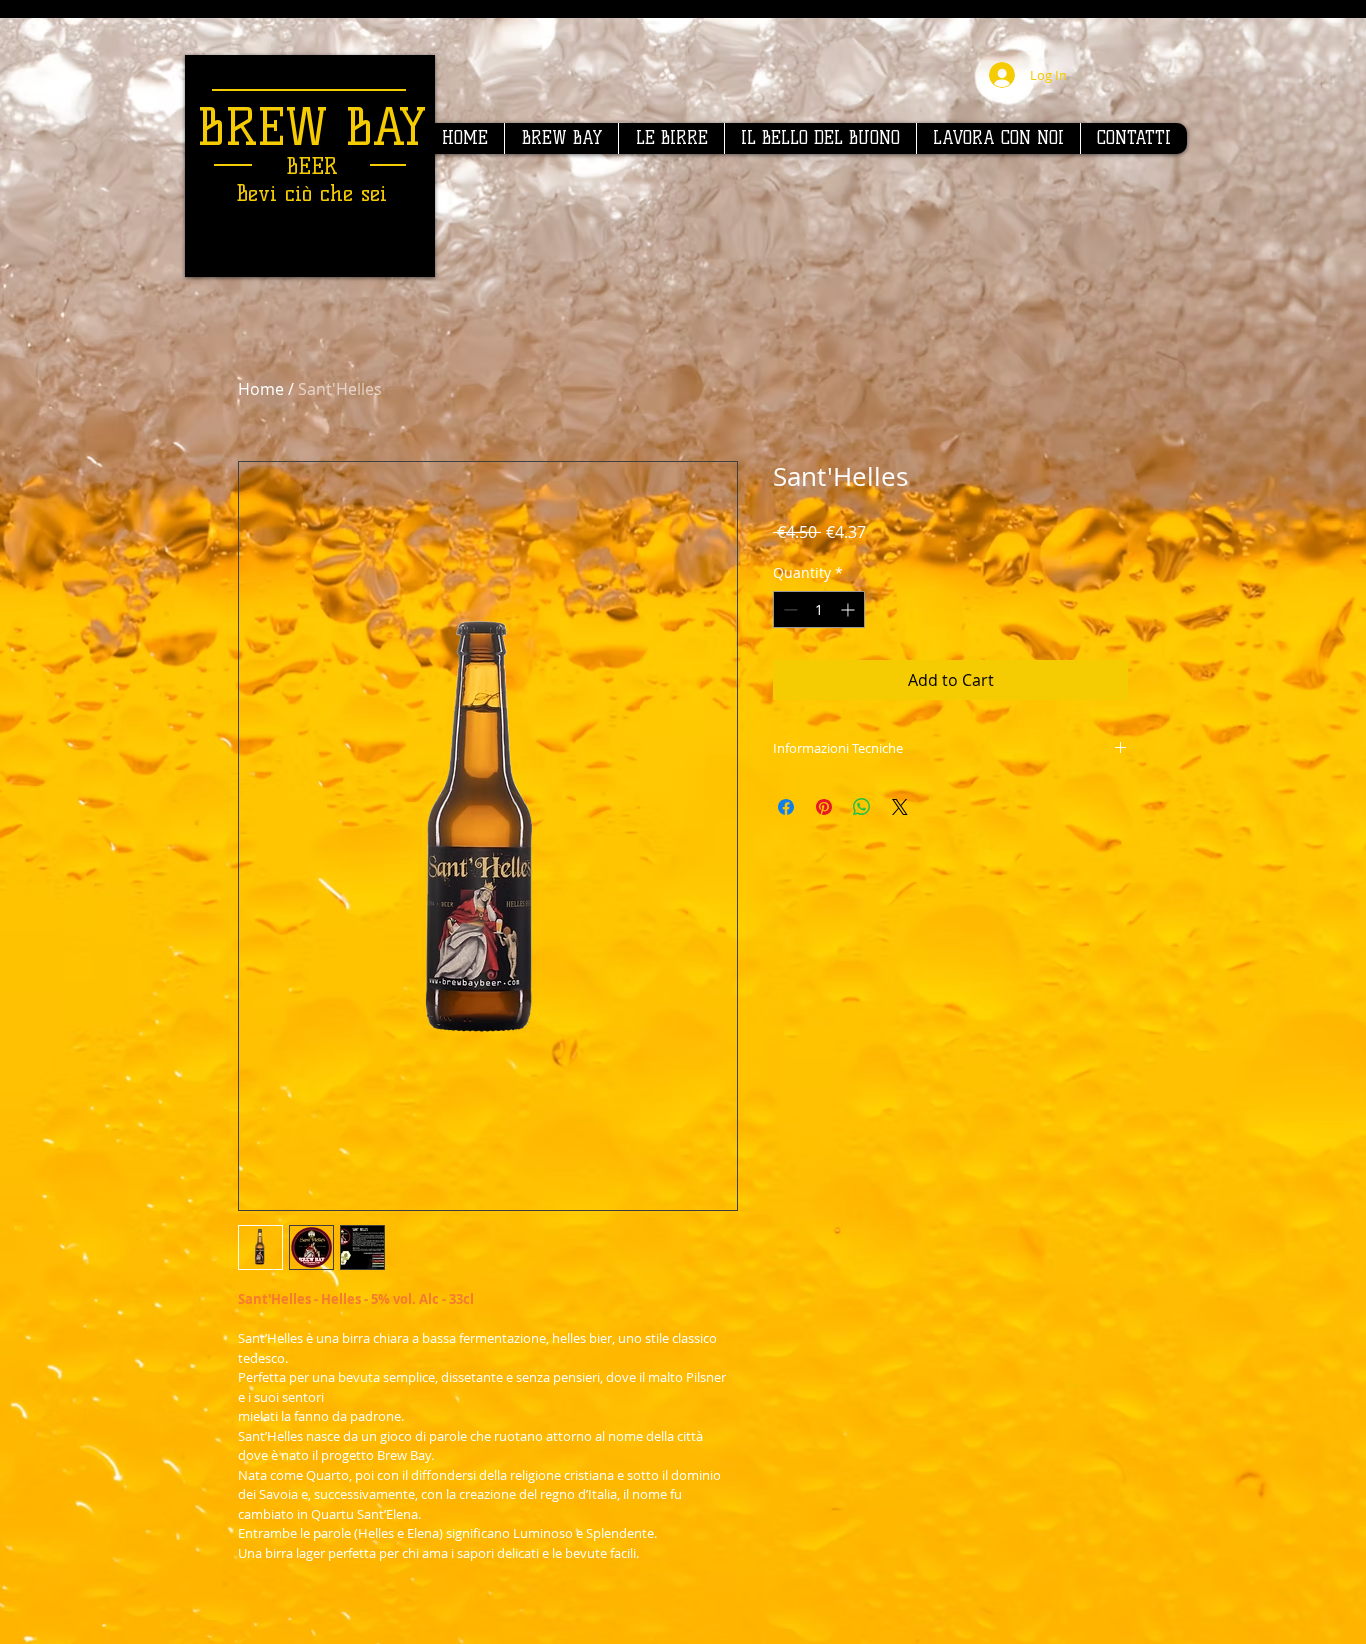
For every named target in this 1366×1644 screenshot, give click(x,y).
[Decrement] (788, 609)
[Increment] (849, 609)
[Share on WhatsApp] (862, 807)
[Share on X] (900, 807)
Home (261, 389)
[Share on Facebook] (786, 807)
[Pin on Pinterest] (824, 807)
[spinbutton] (819, 609)
